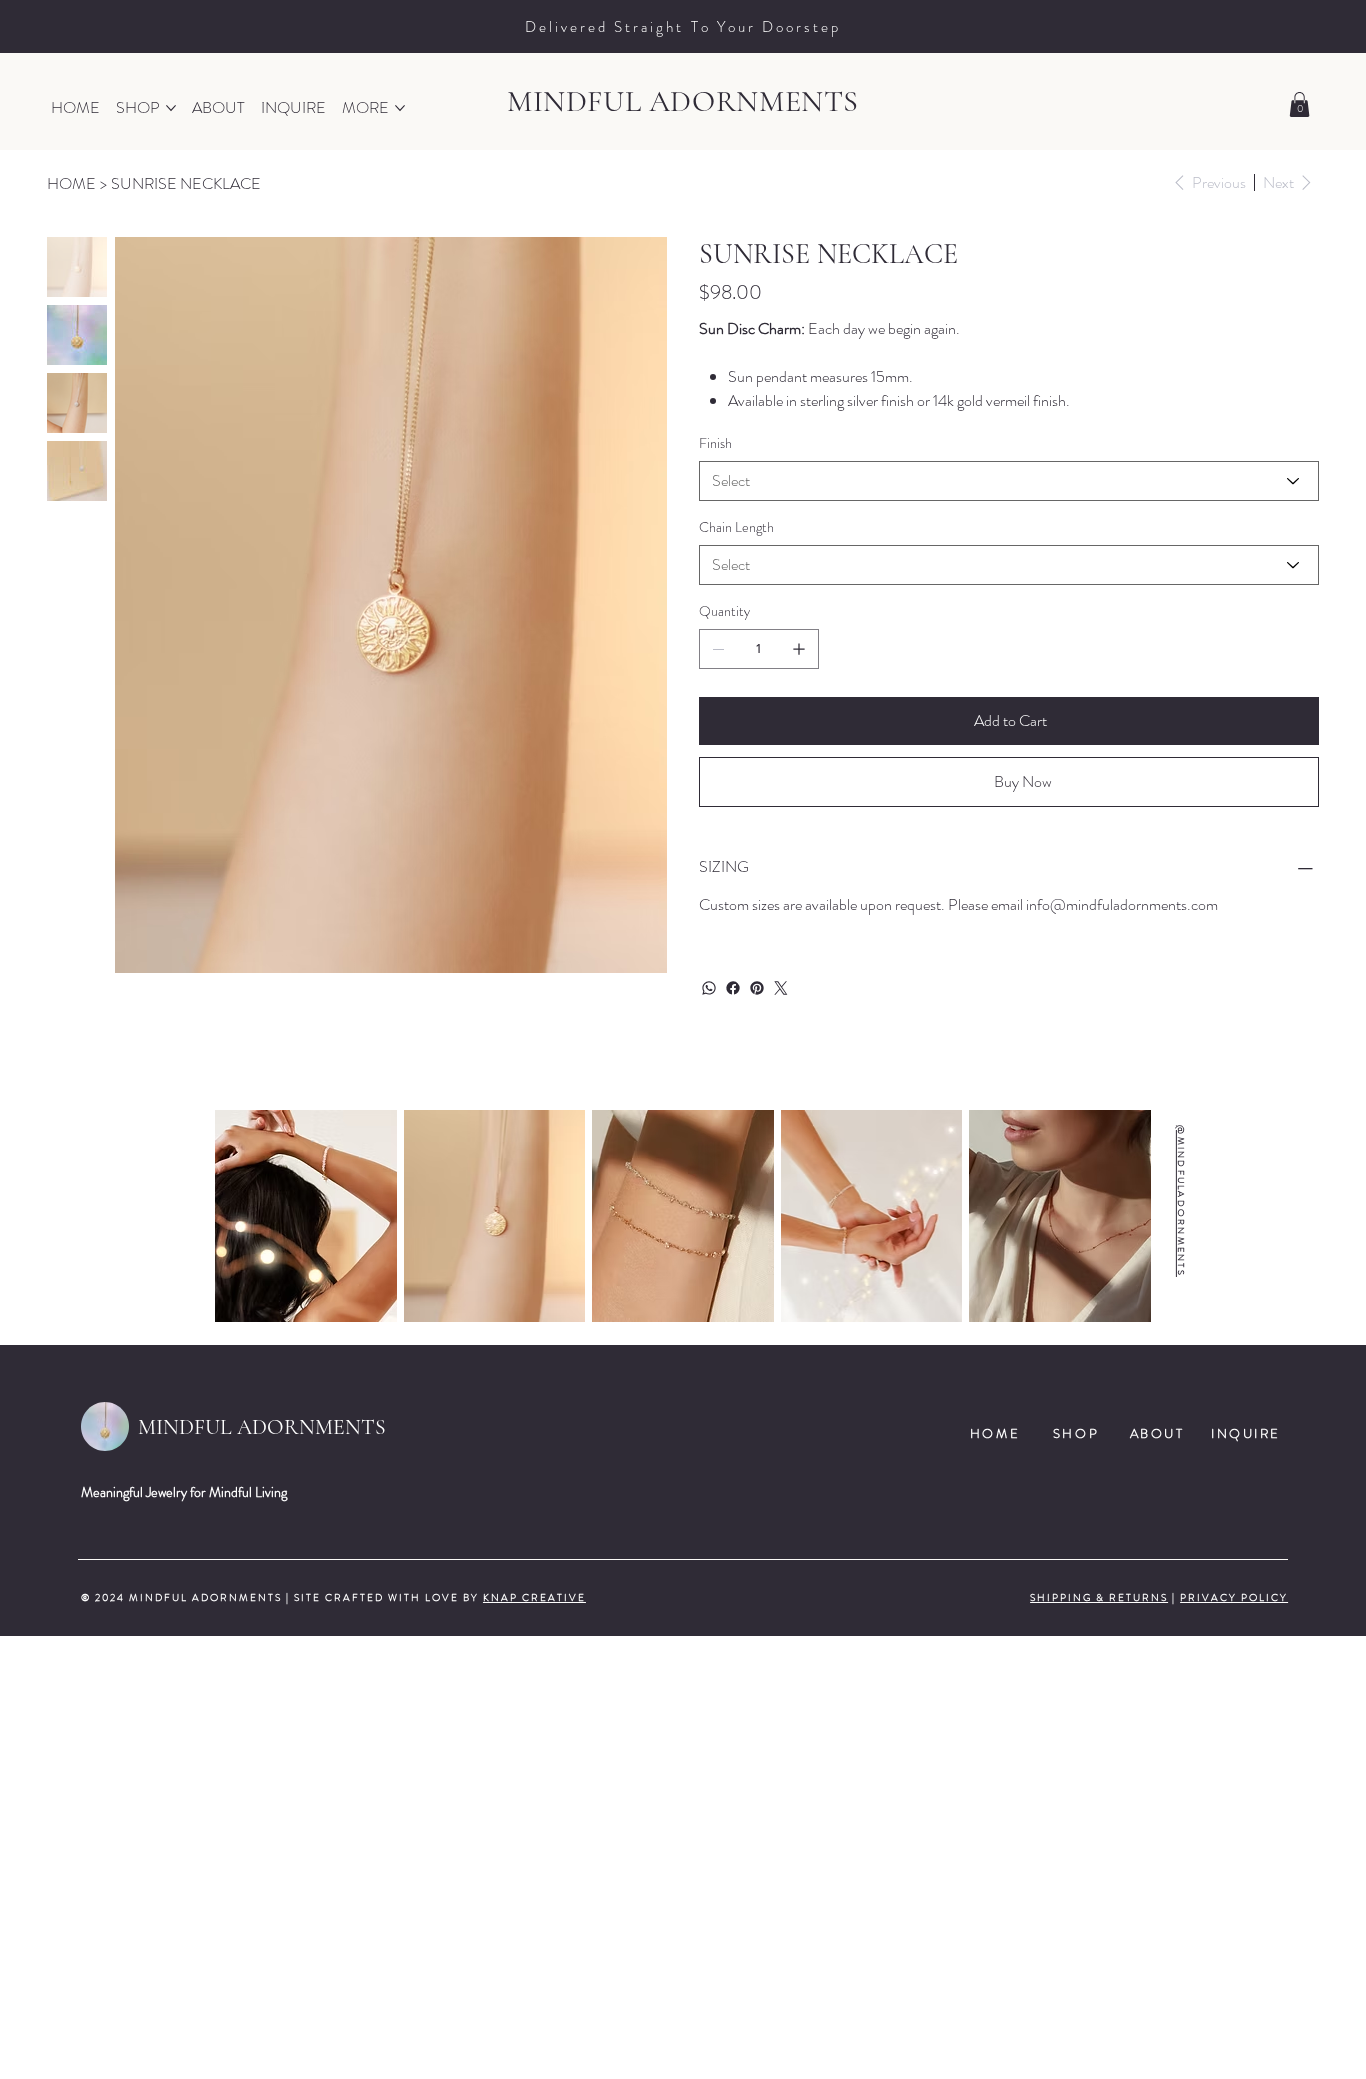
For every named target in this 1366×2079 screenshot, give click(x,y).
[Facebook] (733, 988)
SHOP (1076, 1433)
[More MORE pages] (400, 108)
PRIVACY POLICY (1234, 1597)
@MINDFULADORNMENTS (1181, 1202)
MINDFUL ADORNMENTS (683, 101)
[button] (1299, 104)
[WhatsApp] (709, 988)
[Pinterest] (757, 988)
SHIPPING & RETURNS (1099, 1597)
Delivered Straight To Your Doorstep (683, 27)
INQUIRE (1246, 1433)
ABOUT (1157, 1433)
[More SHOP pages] (171, 108)
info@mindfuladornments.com (1122, 904)
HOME (995, 1433)
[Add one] (799, 649)
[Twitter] (781, 988)
